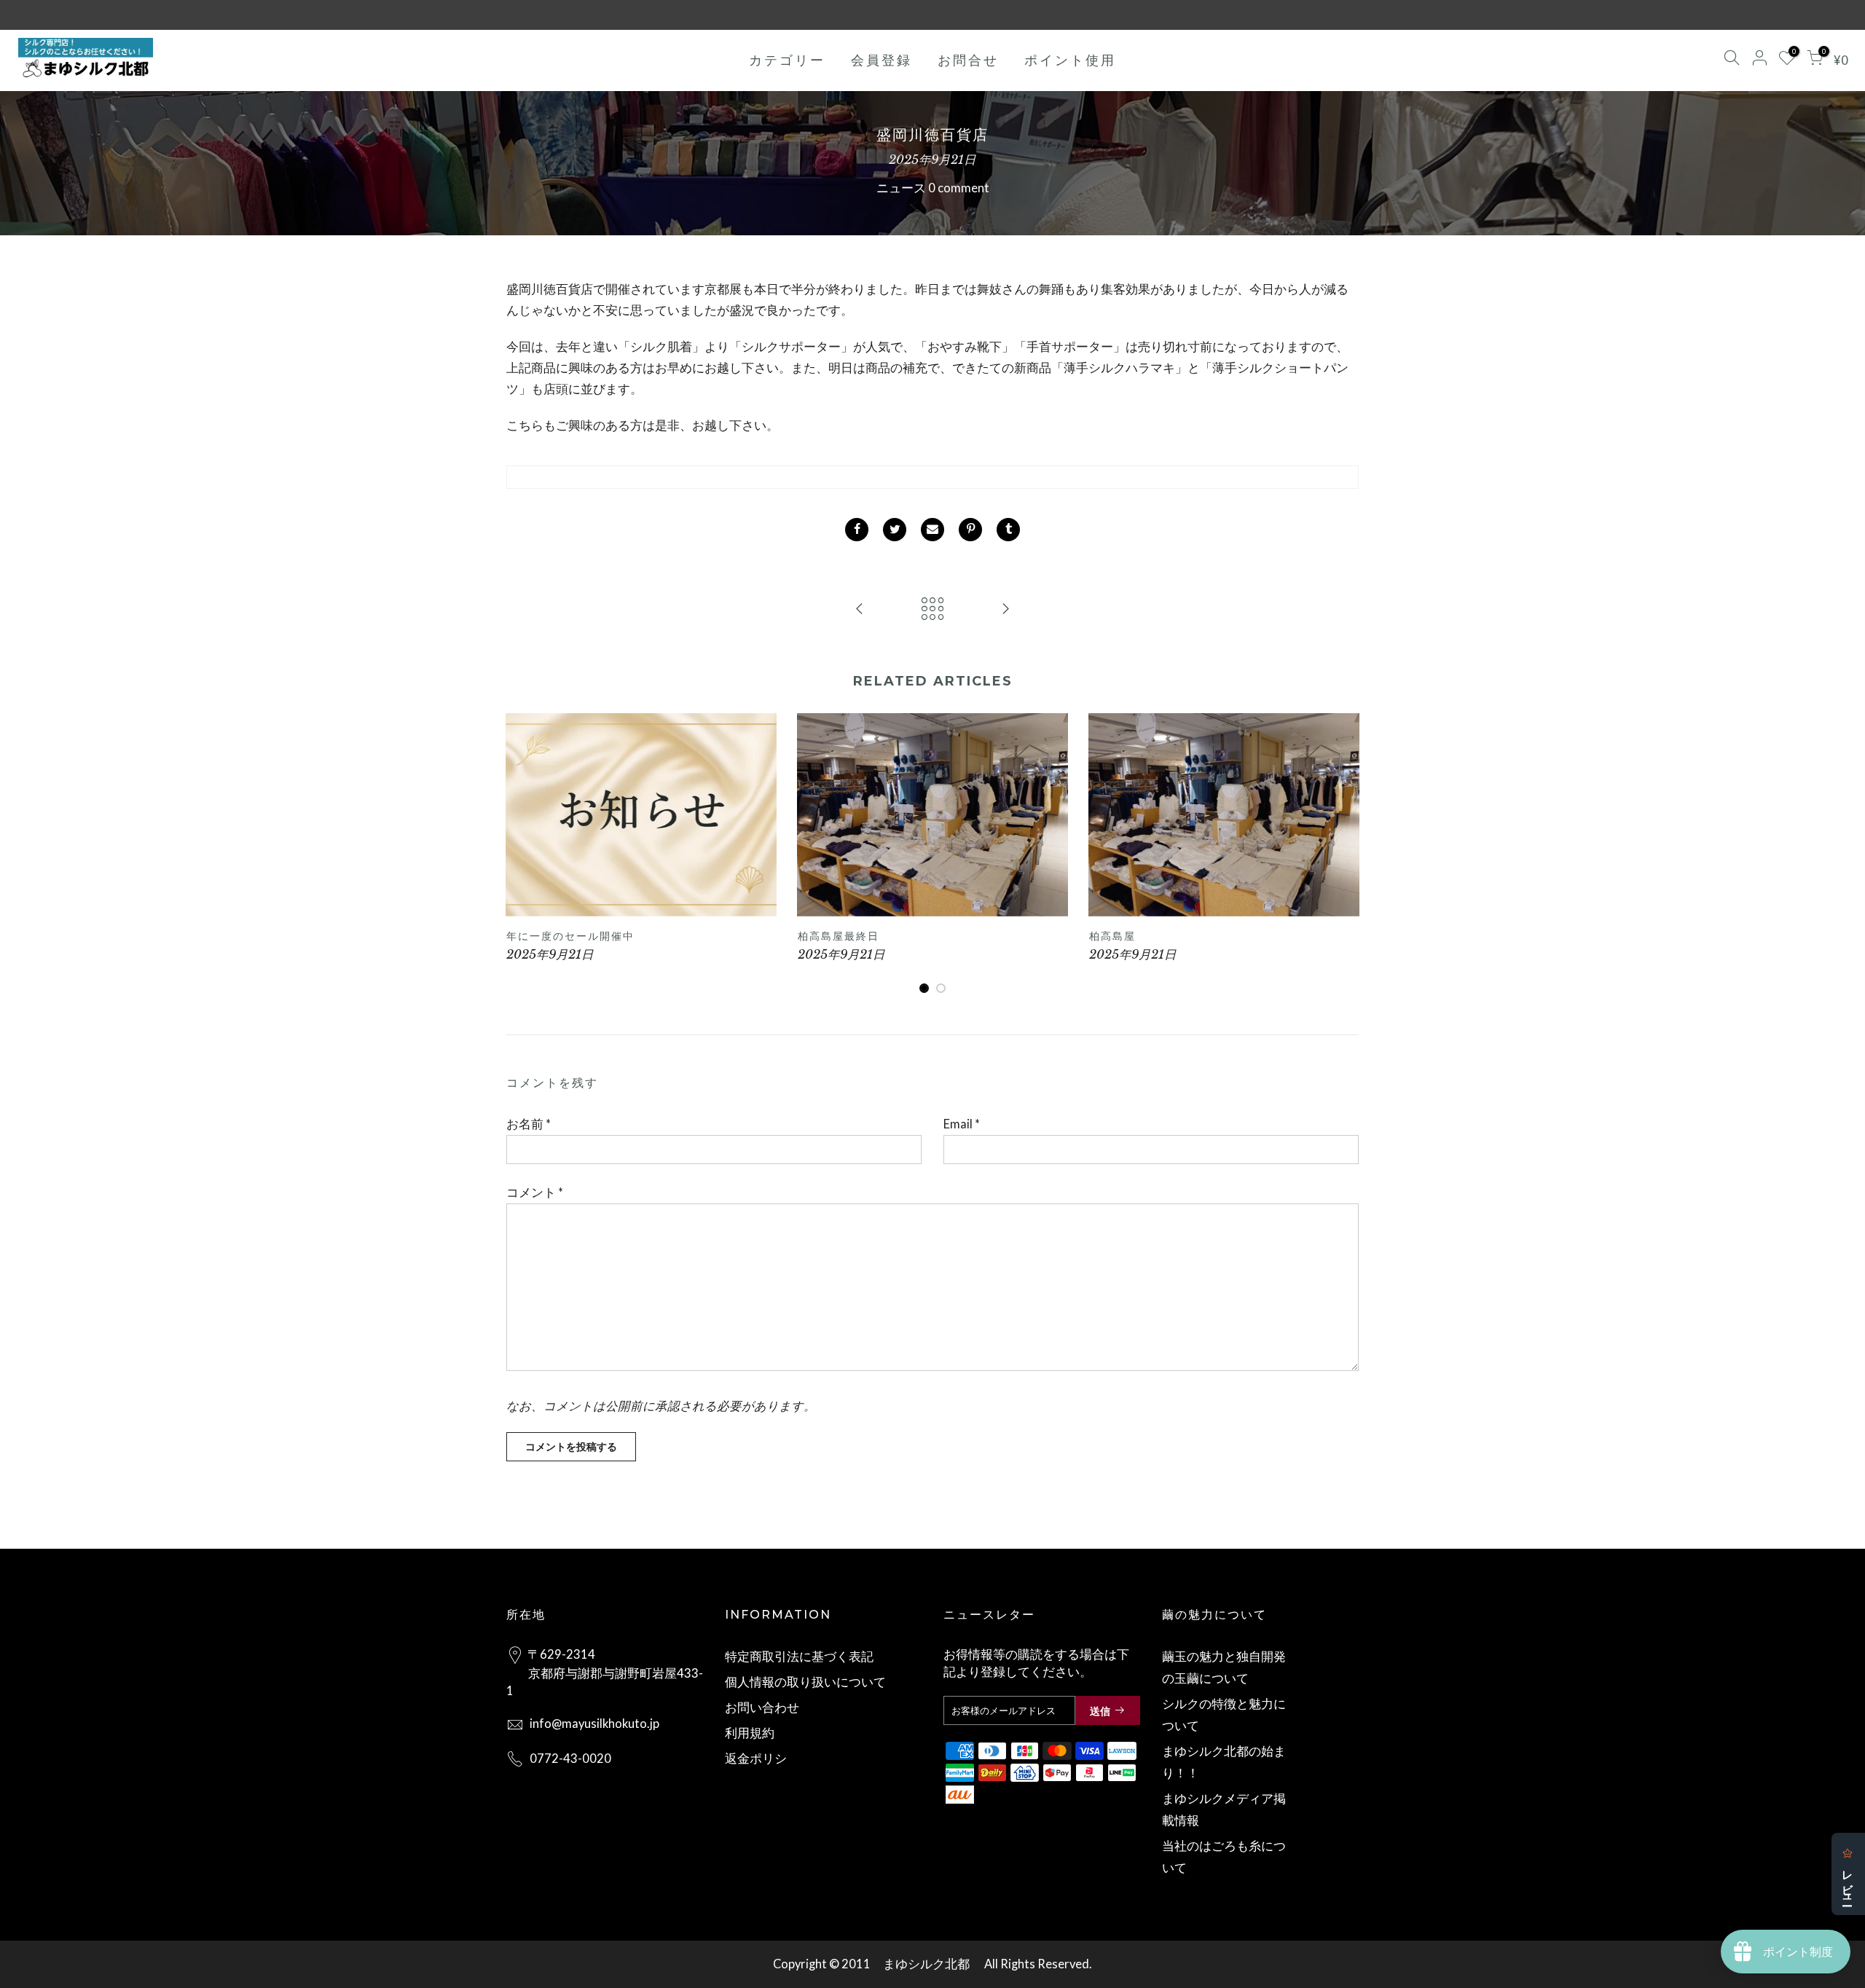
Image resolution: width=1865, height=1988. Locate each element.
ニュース (901, 188)
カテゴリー (787, 60)
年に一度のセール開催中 (570, 936)
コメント (535, 1193)
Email (962, 1124)
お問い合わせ (762, 1708)
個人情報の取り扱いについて (805, 1682)
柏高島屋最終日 (839, 936)
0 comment (959, 188)
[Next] (1344, 854)
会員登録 (882, 60)
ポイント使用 (1070, 60)
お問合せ (968, 60)
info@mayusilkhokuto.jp (594, 1724)
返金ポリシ (756, 1759)
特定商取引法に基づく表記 (799, 1657)
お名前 (529, 1124)
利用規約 (750, 1733)
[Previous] (521, 854)
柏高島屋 (1112, 936)
